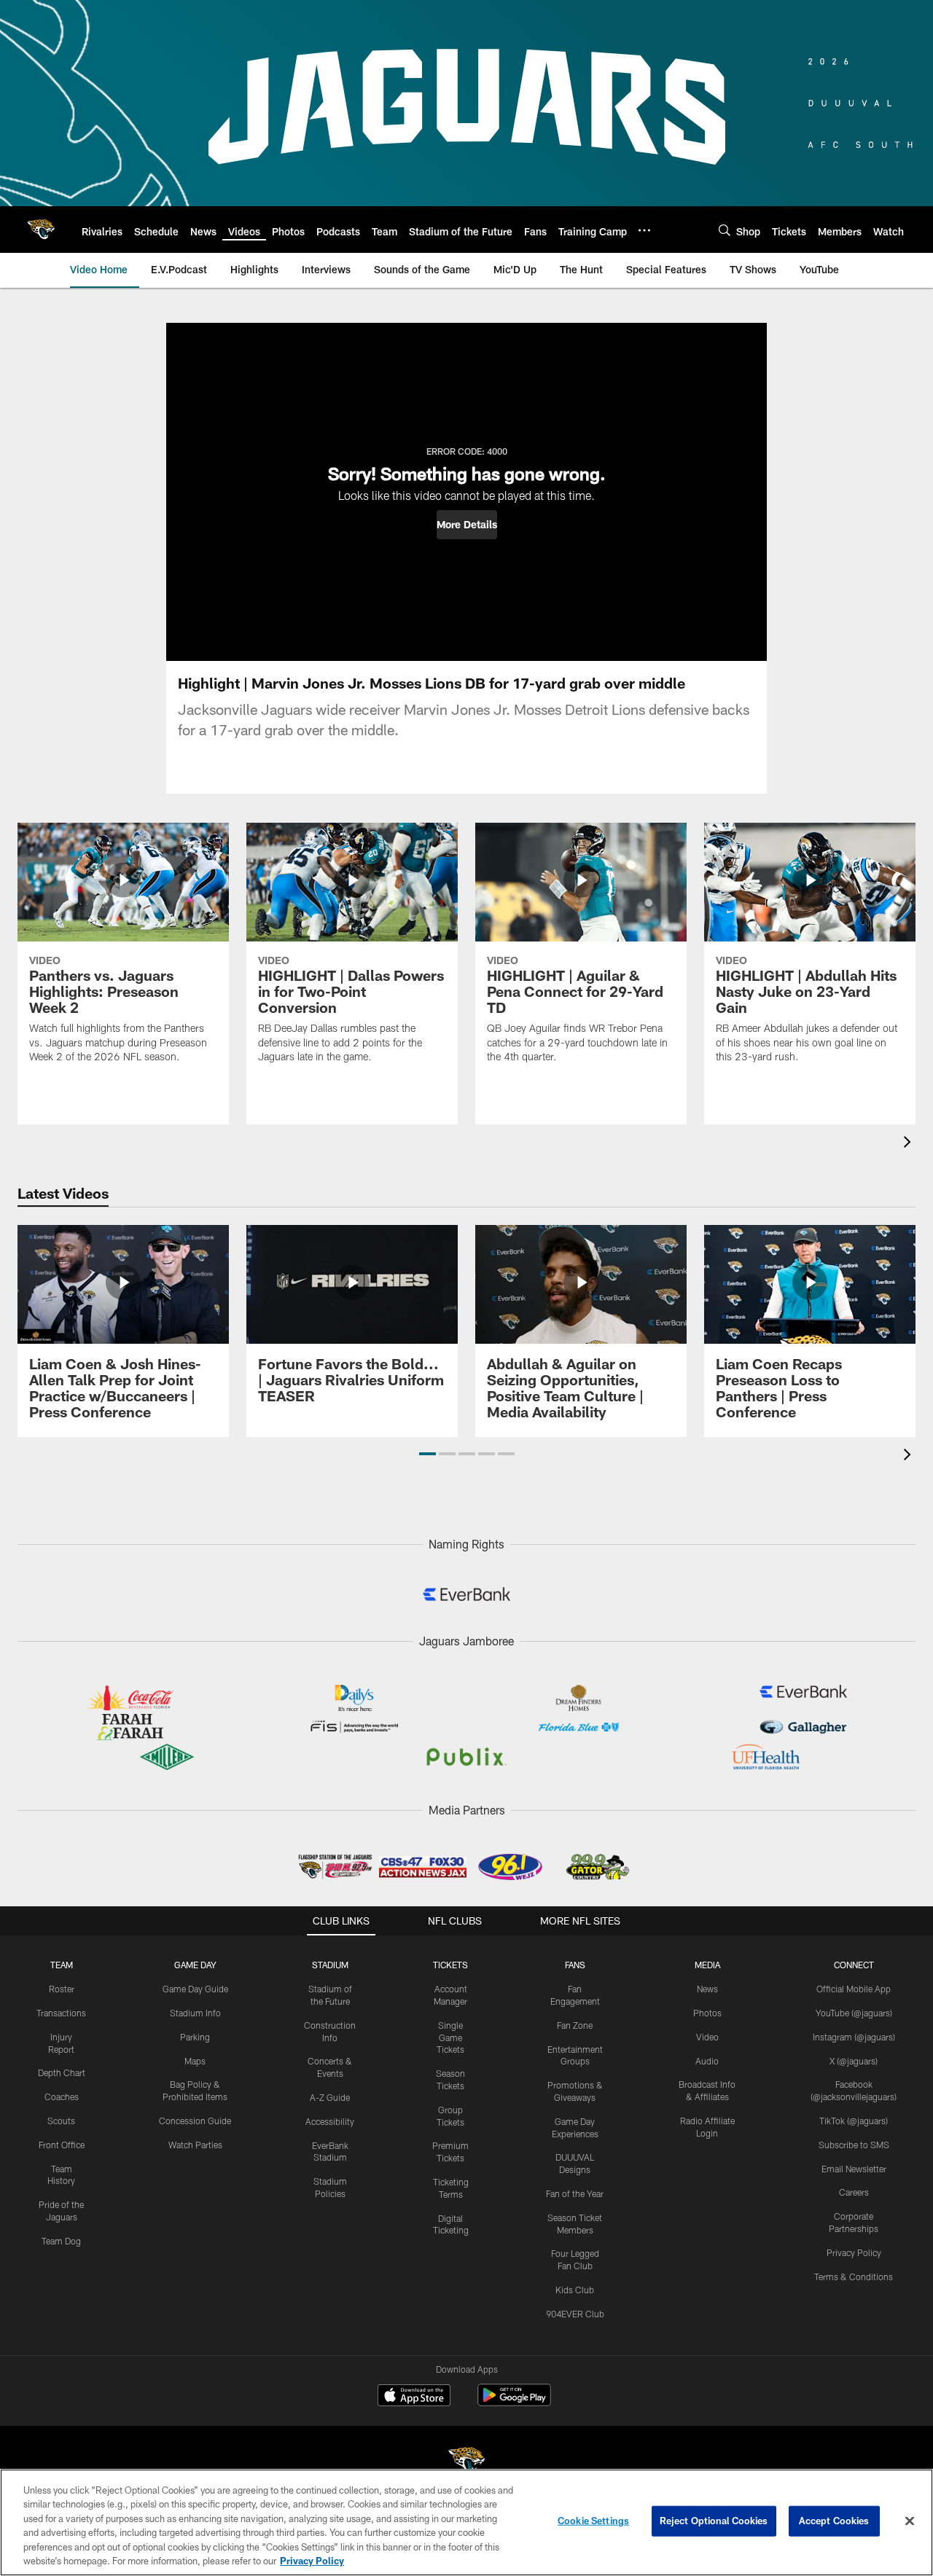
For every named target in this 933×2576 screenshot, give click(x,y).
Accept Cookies (834, 2521)
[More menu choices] (644, 230)
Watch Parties (195, 2145)
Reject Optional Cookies (714, 2521)
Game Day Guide (195, 1989)
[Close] (910, 2521)
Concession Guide (195, 2121)
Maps (195, 2061)
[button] (467, 525)
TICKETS (450, 1965)
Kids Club (575, 2290)
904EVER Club (575, 2314)
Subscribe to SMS (854, 2145)
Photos (707, 2013)
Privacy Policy (854, 2252)
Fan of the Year (575, 2193)
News (707, 1989)
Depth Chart (62, 2072)
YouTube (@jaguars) (854, 2013)
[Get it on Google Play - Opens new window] (514, 2402)
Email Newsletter (854, 2169)
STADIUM (330, 1965)
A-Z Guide (330, 2097)
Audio (707, 2061)
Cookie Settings (593, 2521)
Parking (195, 2037)
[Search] (725, 230)
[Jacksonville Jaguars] (466, 2463)
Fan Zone (575, 2025)
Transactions (61, 2013)
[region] (466, 2522)
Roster (62, 1989)
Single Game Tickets (450, 2037)
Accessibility (330, 2121)
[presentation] (910, 1144)
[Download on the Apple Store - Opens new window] (414, 2397)
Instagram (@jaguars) (854, 2037)
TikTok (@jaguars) (854, 2121)
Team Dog (61, 2241)
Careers (854, 2192)
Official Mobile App (854, 1989)
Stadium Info (195, 2013)
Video (707, 2037)
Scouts (61, 2121)
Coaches (62, 2097)
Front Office (62, 2145)
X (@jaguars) (854, 2061)
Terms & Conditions (854, 2276)
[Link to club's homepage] (41, 230)
